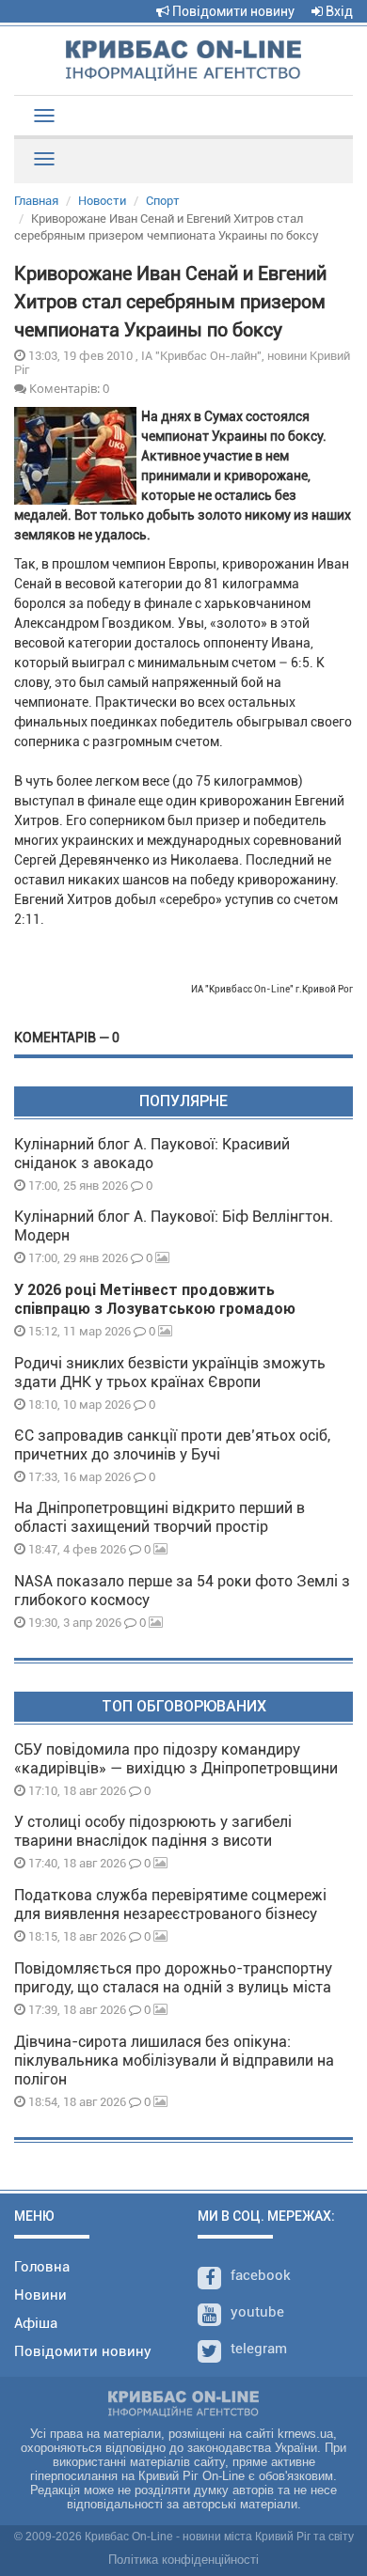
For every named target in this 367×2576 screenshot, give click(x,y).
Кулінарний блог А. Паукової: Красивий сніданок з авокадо (152, 1154)
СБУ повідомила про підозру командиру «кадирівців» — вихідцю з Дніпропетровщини (176, 1759)
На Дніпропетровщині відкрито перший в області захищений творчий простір (160, 1517)
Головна (42, 2267)
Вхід (338, 11)
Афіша (36, 2323)
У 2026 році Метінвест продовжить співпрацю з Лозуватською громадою (155, 1299)
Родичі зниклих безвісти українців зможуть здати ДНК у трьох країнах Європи (170, 1373)
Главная (36, 201)
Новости (102, 201)
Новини (40, 2295)
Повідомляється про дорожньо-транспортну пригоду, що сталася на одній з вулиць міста (173, 1978)
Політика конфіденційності (183, 2560)
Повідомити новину (232, 11)
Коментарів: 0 (68, 388)
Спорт (163, 201)
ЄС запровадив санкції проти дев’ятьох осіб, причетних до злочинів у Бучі (172, 1445)
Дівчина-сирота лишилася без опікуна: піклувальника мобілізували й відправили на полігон (174, 2061)
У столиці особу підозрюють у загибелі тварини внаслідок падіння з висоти (153, 1831)
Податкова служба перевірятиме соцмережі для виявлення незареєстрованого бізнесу (170, 1905)
